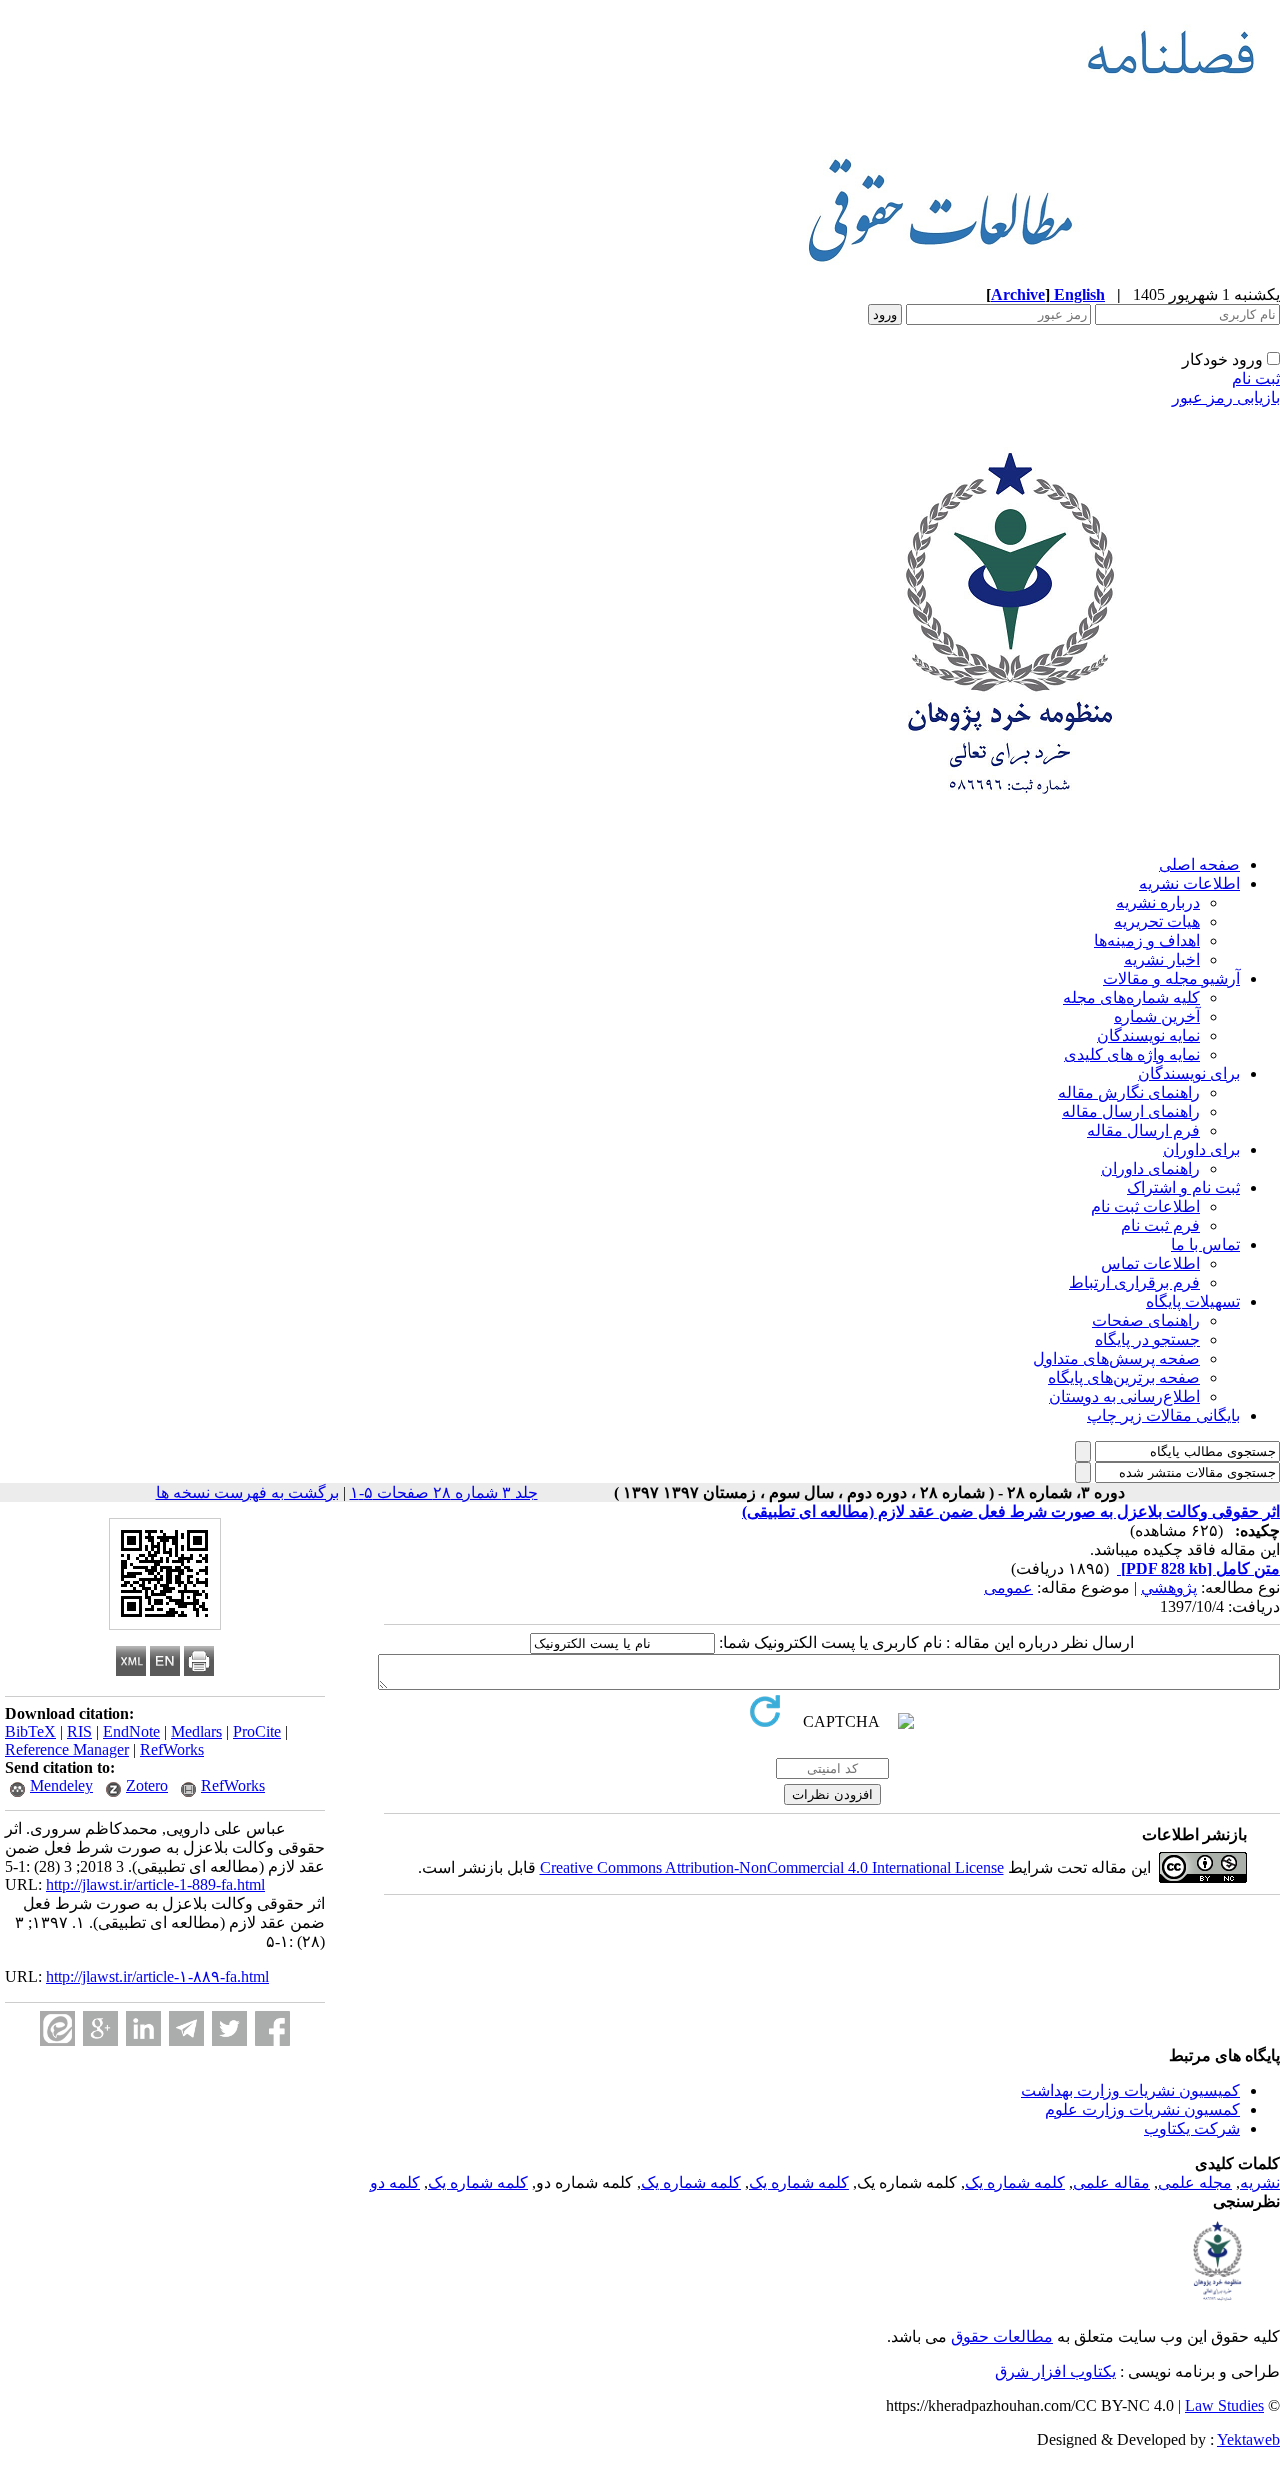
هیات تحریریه (1157, 921)
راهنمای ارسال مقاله (1131, 1111)
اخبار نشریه (1162, 959)
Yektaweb (1248, 2439)
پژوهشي (1169, 1587)
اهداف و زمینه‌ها (1147, 940)
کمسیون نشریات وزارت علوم (1142, 2109)
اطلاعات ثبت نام (1145, 1206)
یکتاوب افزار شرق (1055, 2371)
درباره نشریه (1158, 902)
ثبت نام (1256, 378)
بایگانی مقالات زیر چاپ (1163, 1415)
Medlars (196, 1731)
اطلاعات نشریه (1189, 883)
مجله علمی (1195, 2182)
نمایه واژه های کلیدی (1132, 1054)
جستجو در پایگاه (1147, 1339)
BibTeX (30, 1731)
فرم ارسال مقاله (1143, 1130)
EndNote (131, 1731)
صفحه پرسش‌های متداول (1116, 1358)
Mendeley (61, 1785)
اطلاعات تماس (1150, 1263)
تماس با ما (1205, 1244)
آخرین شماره (1157, 1016)
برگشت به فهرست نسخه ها (247, 1492)
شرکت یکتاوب (1192, 2128)
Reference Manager (67, 1749)
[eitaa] (57, 2028)
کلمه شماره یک (1015, 2182)
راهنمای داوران (1150, 1168)
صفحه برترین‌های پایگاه (1124, 1377)
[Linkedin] (143, 2028)
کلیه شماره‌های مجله (1131, 997)
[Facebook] (272, 2028)
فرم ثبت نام (1160, 1225)
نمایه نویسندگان (1148, 1035)
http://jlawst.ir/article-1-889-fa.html (155, 1884)
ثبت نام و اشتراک (1183, 1187)
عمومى (1008, 1587)
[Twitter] (229, 2028)
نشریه (1260, 2182)
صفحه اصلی (1199, 864)
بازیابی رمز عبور (1226, 397)
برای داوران (1201, 1149)
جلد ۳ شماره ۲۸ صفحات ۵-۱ (444, 1492)
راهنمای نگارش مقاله (1129, 1092)
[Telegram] (186, 2028)
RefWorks (172, 1749)
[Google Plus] (100, 2028)
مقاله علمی (1111, 2182)
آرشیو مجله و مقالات (1171, 978)
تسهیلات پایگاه (1193, 1301)
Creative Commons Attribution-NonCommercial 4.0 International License (772, 1867)
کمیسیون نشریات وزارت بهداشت (1130, 2090)
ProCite (257, 1731)
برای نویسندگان (1189, 1073)
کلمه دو (395, 2182)
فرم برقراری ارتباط (1134, 1282)
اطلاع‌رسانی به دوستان (1124, 1396)
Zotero (147, 1785)
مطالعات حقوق (1002, 2336)
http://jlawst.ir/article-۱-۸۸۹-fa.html (157, 1976)
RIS (79, 1731)
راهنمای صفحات (1146, 1320)
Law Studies (1224, 2405)
